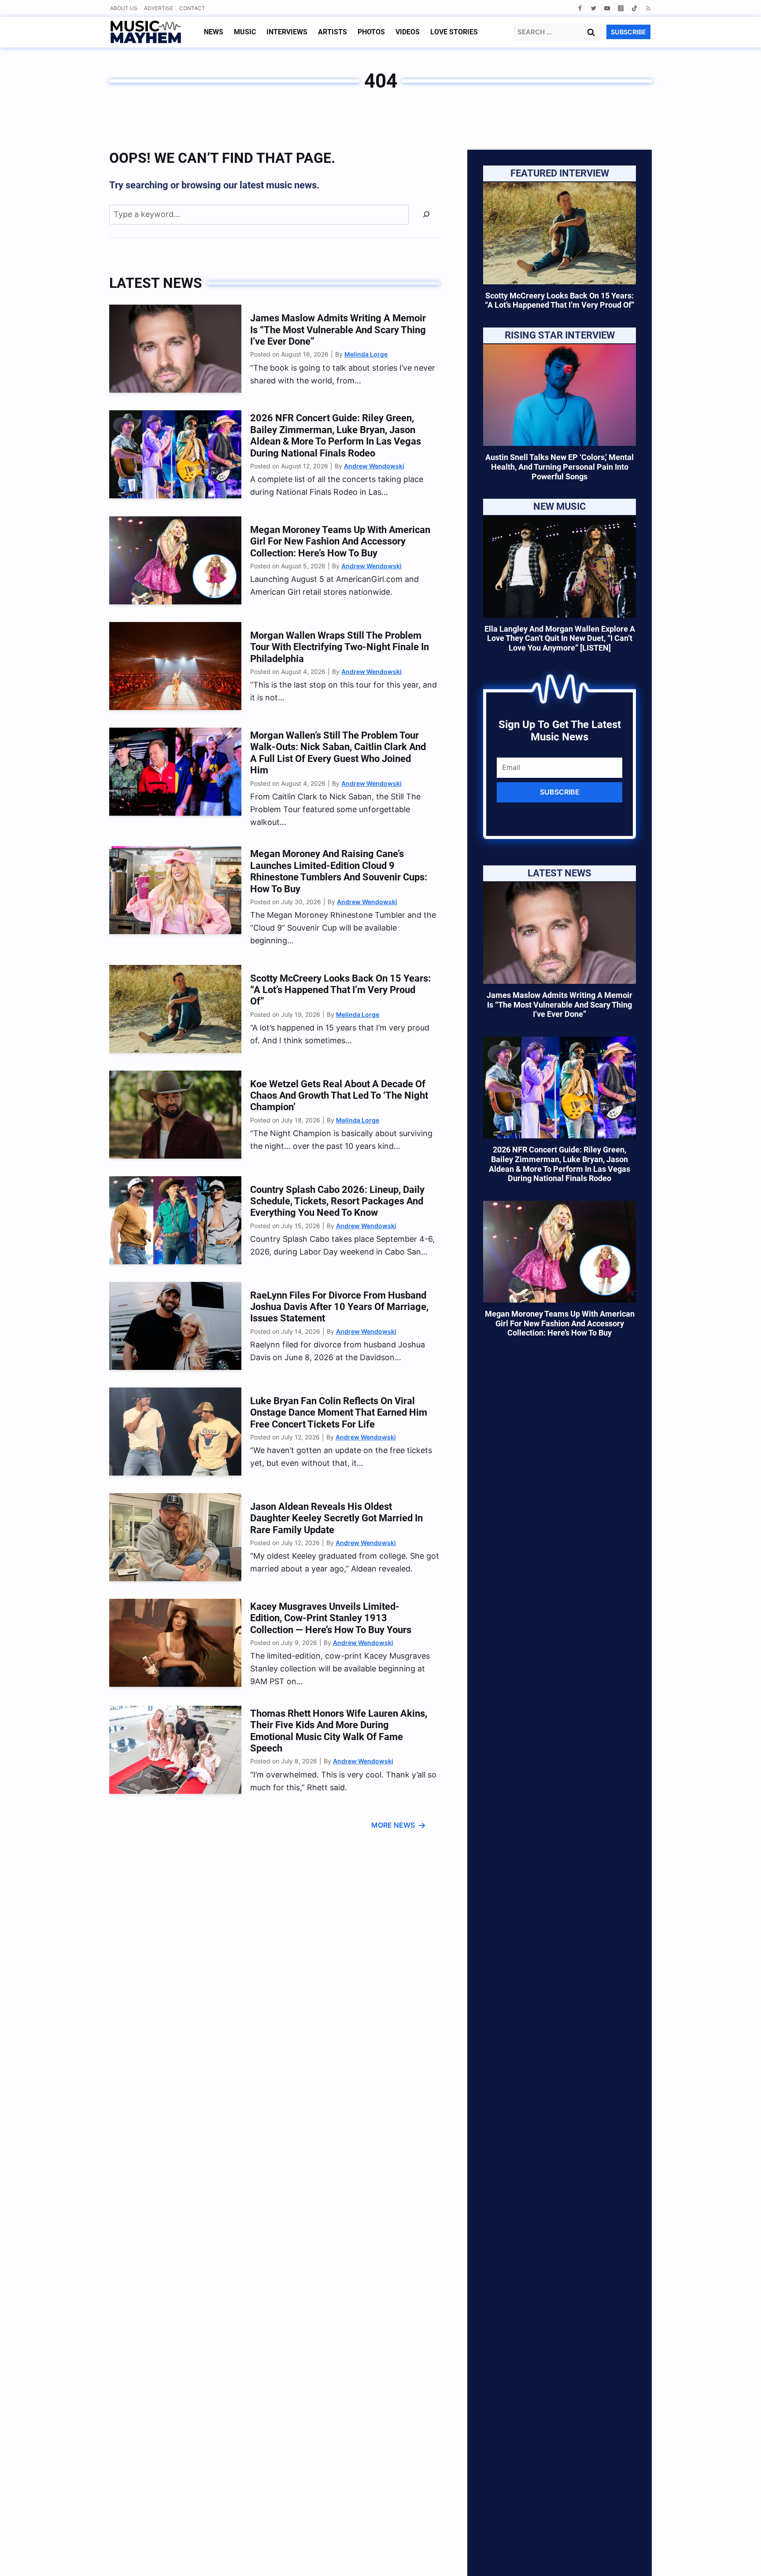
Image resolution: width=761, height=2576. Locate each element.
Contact (192, 8)
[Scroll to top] (739, 2559)
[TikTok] (634, 8)
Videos (408, 32)
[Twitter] (593, 8)
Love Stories (454, 32)
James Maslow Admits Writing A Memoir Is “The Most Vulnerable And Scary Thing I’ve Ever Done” (338, 330)
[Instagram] (621, 8)
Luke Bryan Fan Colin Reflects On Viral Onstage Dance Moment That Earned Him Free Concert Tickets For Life (339, 1413)
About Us (124, 8)
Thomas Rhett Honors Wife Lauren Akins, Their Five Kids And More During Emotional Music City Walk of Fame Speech (339, 1731)
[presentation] (175, 349)
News (214, 32)
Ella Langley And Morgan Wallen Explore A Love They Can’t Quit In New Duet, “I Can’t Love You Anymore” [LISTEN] (560, 638)
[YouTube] (607, 8)
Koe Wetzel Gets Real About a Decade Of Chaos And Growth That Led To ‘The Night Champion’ (339, 1096)
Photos (371, 32)
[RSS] (648, 8)
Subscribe (560, 792)
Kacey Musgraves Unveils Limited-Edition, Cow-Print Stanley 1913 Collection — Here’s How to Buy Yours (331, 1618)
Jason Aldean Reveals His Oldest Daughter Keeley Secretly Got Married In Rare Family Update (336, 1518)
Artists (332, 32)
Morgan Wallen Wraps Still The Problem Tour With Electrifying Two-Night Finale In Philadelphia (340, 647)
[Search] (426, 215)
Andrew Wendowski (374, 466)
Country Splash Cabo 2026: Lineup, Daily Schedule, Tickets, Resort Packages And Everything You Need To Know (337, 1201)
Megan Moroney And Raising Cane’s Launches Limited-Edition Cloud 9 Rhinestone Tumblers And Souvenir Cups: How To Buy (339, 871)
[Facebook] (580, 8)
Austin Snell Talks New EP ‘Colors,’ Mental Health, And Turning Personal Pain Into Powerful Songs (560, 467)
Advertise (159, 8)
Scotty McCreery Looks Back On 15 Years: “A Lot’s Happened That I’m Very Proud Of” (340, 990)
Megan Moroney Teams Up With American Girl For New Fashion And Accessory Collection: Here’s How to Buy (340, 541)
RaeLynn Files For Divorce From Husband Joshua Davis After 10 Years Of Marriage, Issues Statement (339, 1307)
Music (245, 32)
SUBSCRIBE (628, 32)
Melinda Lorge (366, 354)
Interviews (287, 32)
